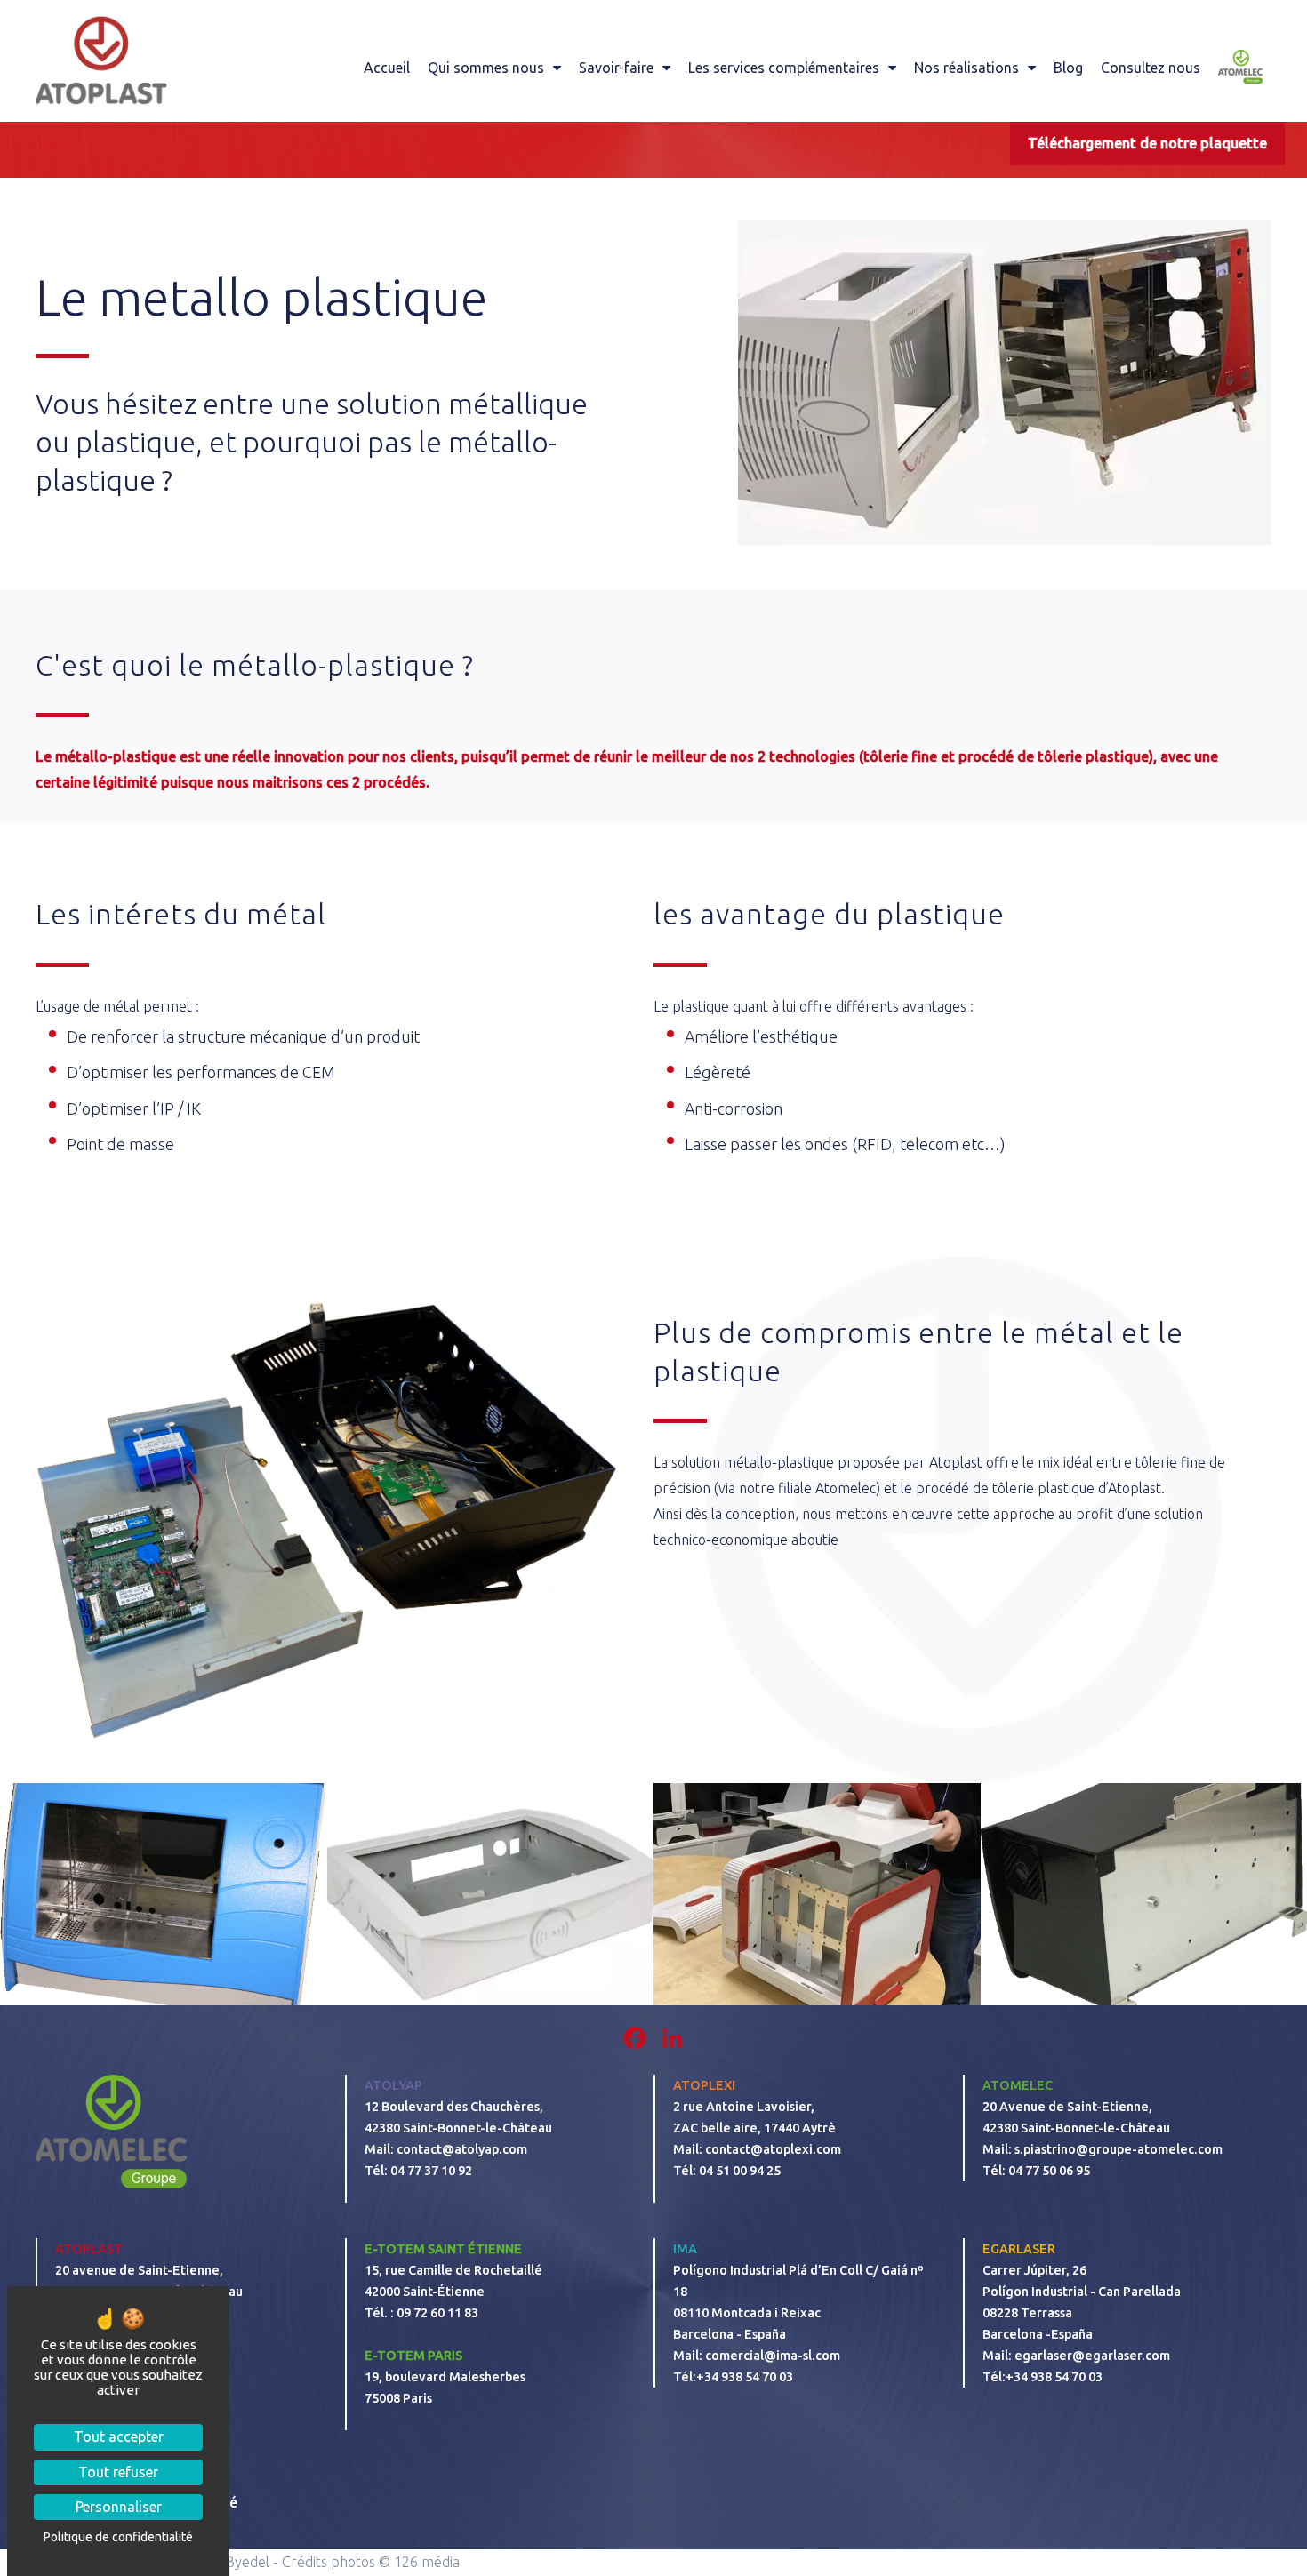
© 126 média (419, 2562)
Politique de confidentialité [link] (118, 2537)
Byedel (247, 2562)
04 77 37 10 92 (431, 2171)
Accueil (387, 68)
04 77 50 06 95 (1050, 2171)
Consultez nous (1151, 68)
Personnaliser (119, 2507)
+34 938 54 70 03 (745, 2377)
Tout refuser (118, 2472)
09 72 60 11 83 (439, 2313)
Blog (1068, 68)
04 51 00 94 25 (740, 2171)
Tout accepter (119, 2436)
